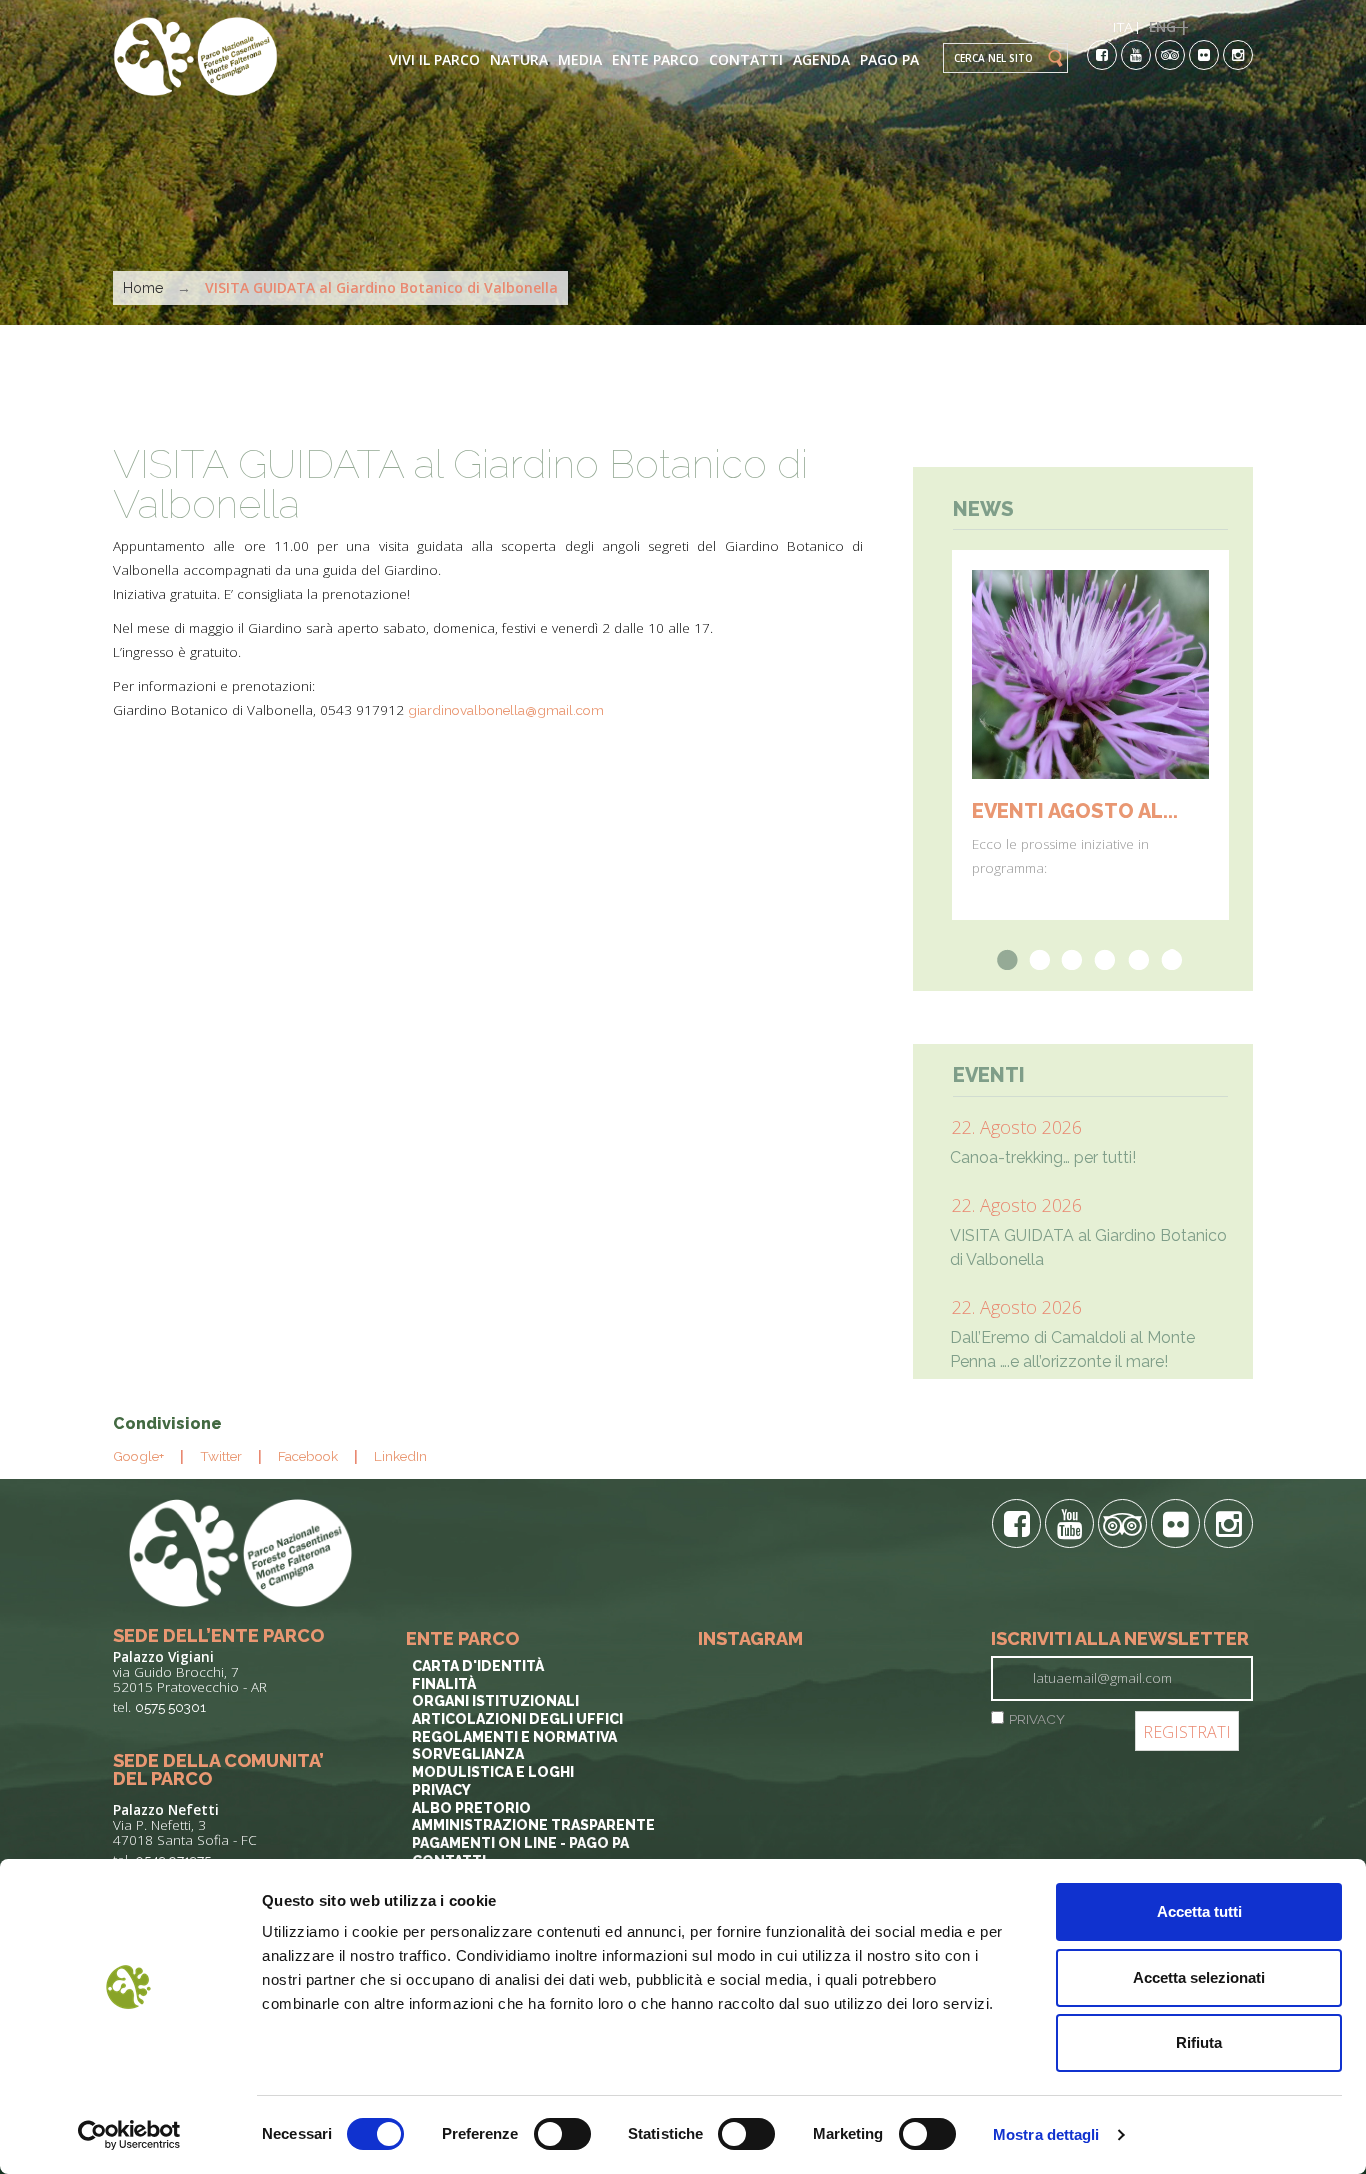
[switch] (562, 2134)
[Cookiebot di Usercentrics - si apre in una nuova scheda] (129, 2135)
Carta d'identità (478, 1666)
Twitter (221, 1456)
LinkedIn (400, 1456)
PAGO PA (889, 59)
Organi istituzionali (495, 1701)
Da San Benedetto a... (1087, 811)
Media (580, 59)
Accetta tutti (1199, 1911)
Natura (519, 59)
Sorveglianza (468, 1754)
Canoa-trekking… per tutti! (1043, 1157)
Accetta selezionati (1199, 1977)
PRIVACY (1037, 1719)
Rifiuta (1199, 2042)
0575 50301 (170, 1707)
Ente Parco (655, 59)
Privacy (441, 1790)
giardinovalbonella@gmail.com (506, 710)
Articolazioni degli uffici (517, 1719)
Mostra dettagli (1046, 2134)
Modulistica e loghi (493, 1772)
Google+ (138, 1456)
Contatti (746, 59)
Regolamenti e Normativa (514, 1737)
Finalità (444, 1684)
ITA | (1126, 27)
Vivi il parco (434, 59)
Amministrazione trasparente (533, 1825)
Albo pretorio (471, 1808)
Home (143, 288)
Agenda (821, 59)
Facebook (308, 1456)
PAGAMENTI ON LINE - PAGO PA (520, 1843)
